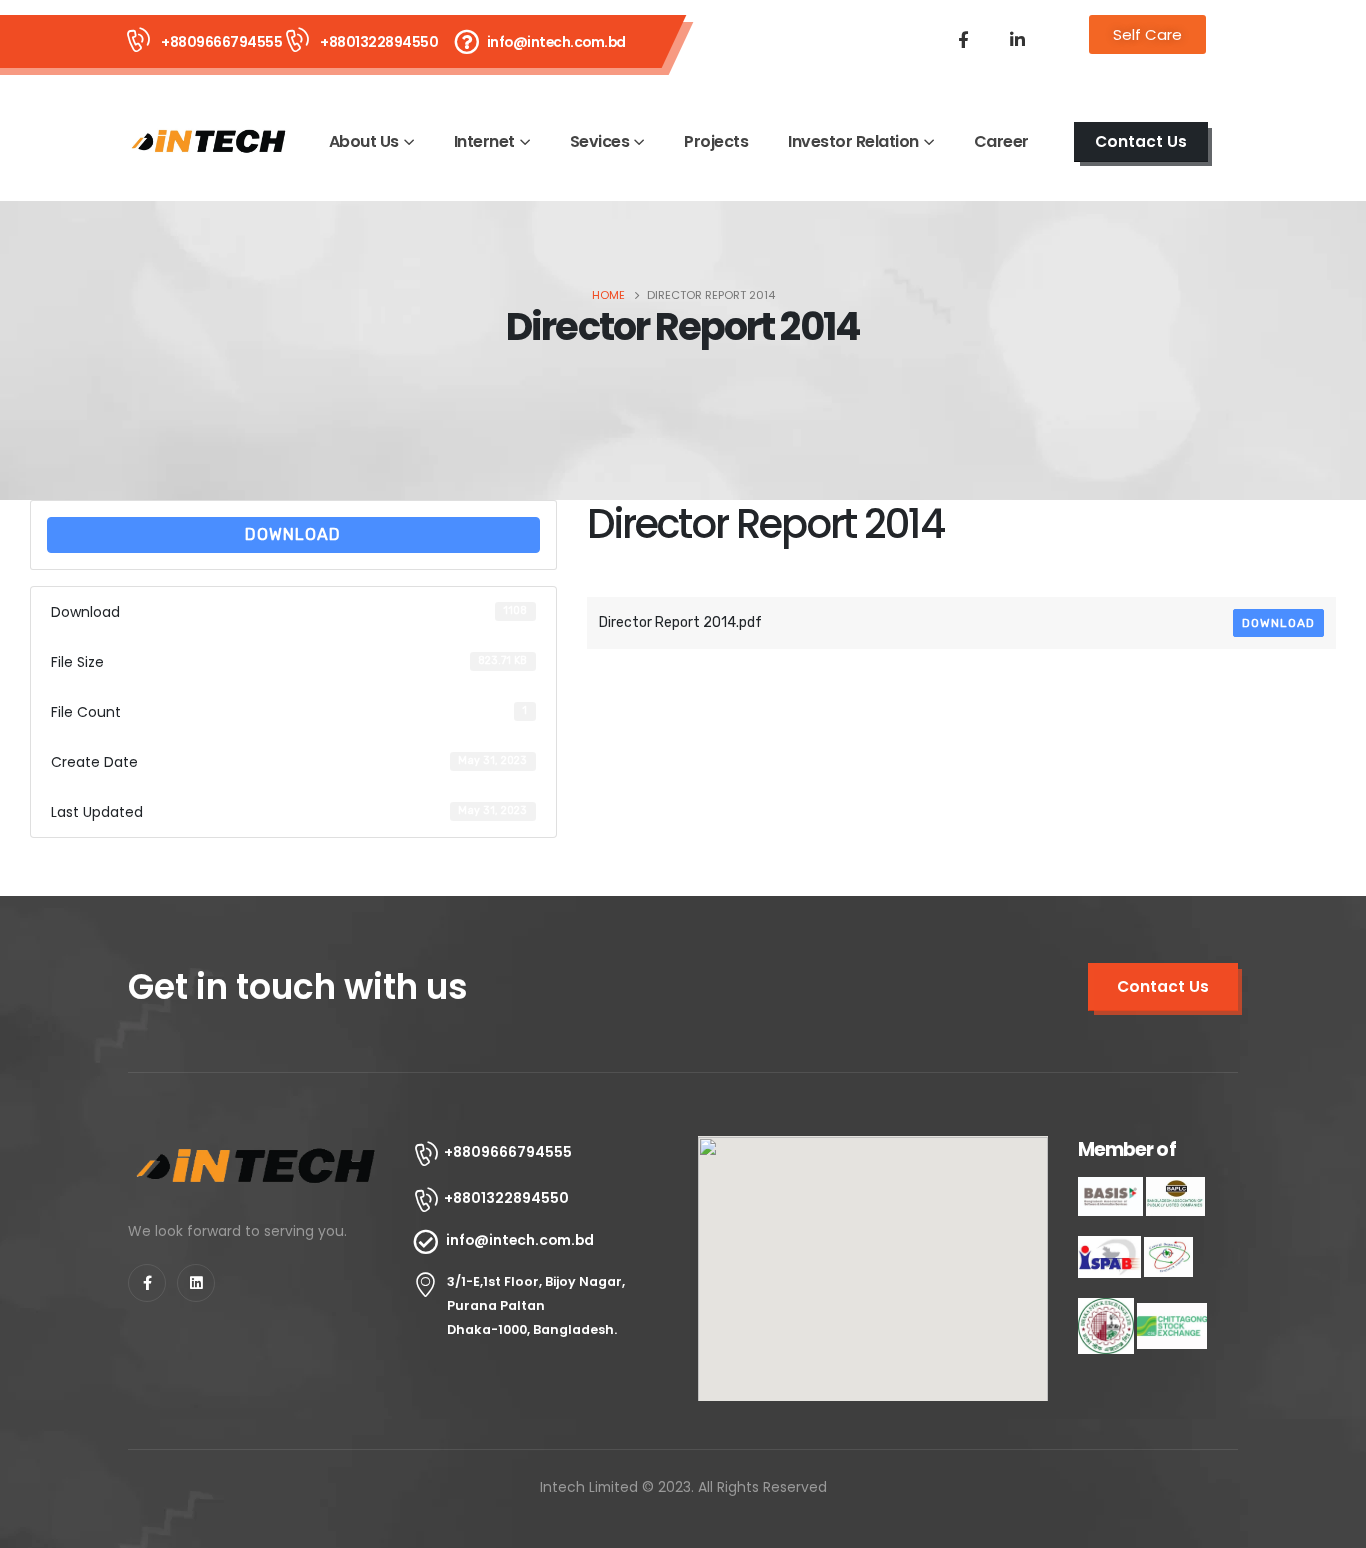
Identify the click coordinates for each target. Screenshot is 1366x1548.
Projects (716, 141)
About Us (364, 141)
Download (293, 534)
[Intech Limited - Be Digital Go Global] (209, 141)
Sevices (600, 141)
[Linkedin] (196, 1283)
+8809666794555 (221, 42)
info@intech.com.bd (556, 42)
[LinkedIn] (1017, 39)
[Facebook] (963, 39)
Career (1001, 141)
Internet (484, 141)
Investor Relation (853, 141)
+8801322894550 (379, 42)
